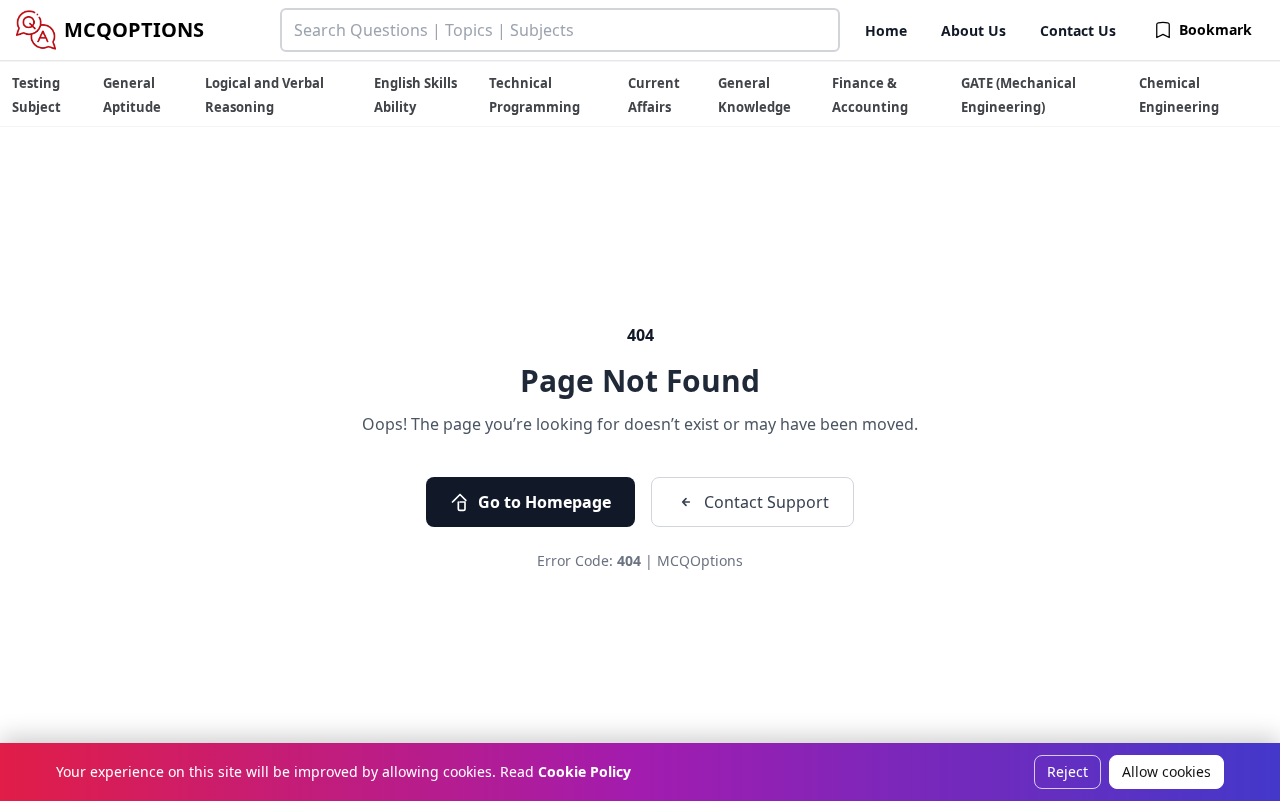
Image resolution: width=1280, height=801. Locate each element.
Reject (1067, 771)
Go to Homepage (544, 502)
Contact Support (766, 502)
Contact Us (1078, 30)
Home (886, 30)
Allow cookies (1166, 771)
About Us (973, 30)
